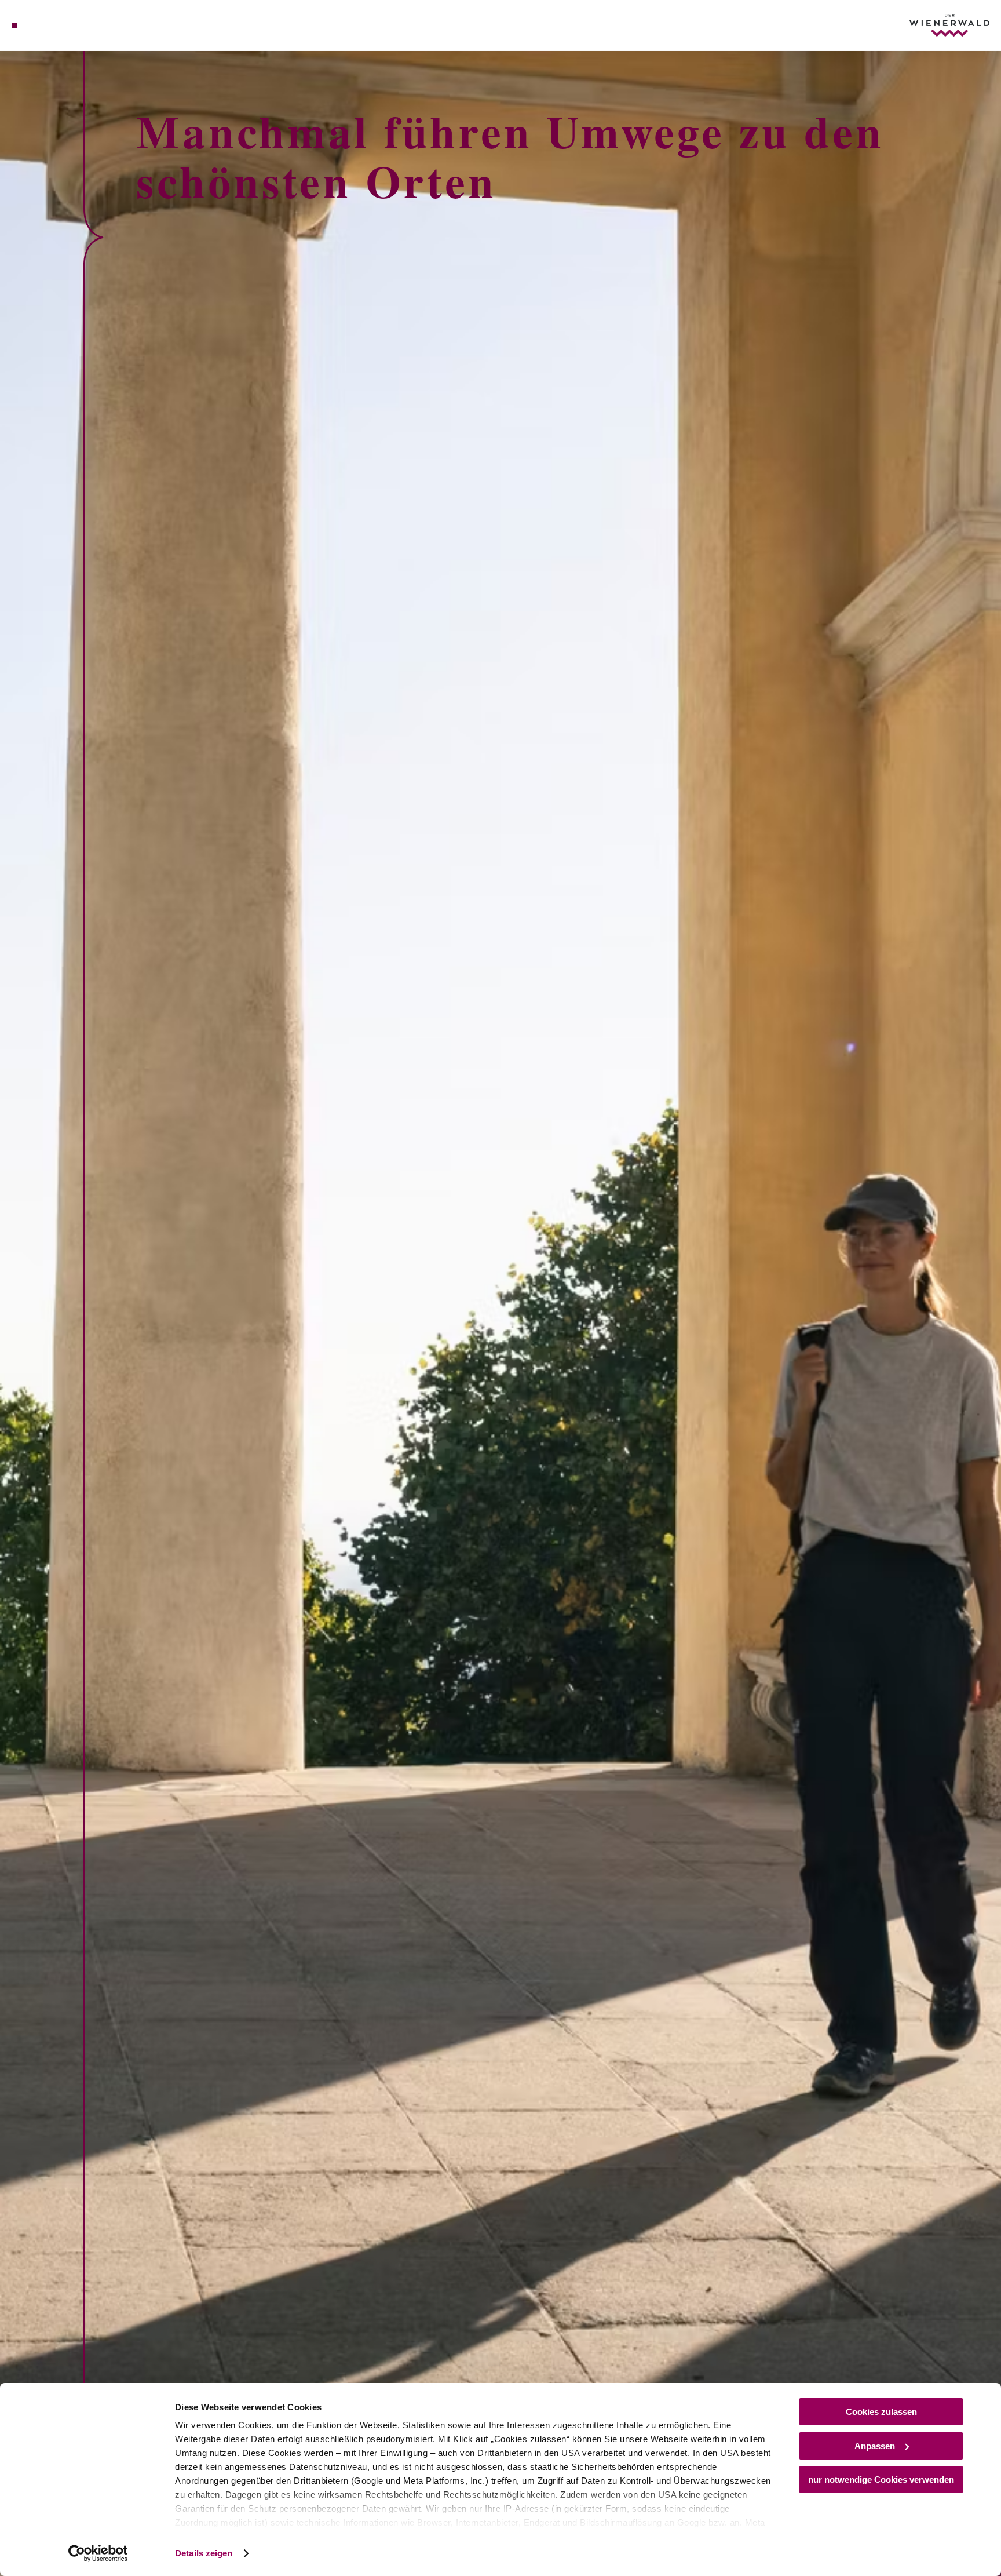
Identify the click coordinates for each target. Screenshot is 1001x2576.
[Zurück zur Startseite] (949, 25)
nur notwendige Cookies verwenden (881, 2480)
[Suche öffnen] (77, 25)
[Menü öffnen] (14, 25)
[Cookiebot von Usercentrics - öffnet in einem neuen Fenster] (98, 2553)
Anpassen (875, 2446)
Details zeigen (204, 2553)
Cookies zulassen (881, 2412)
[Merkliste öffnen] (61, 25)
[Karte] (45, 25)
